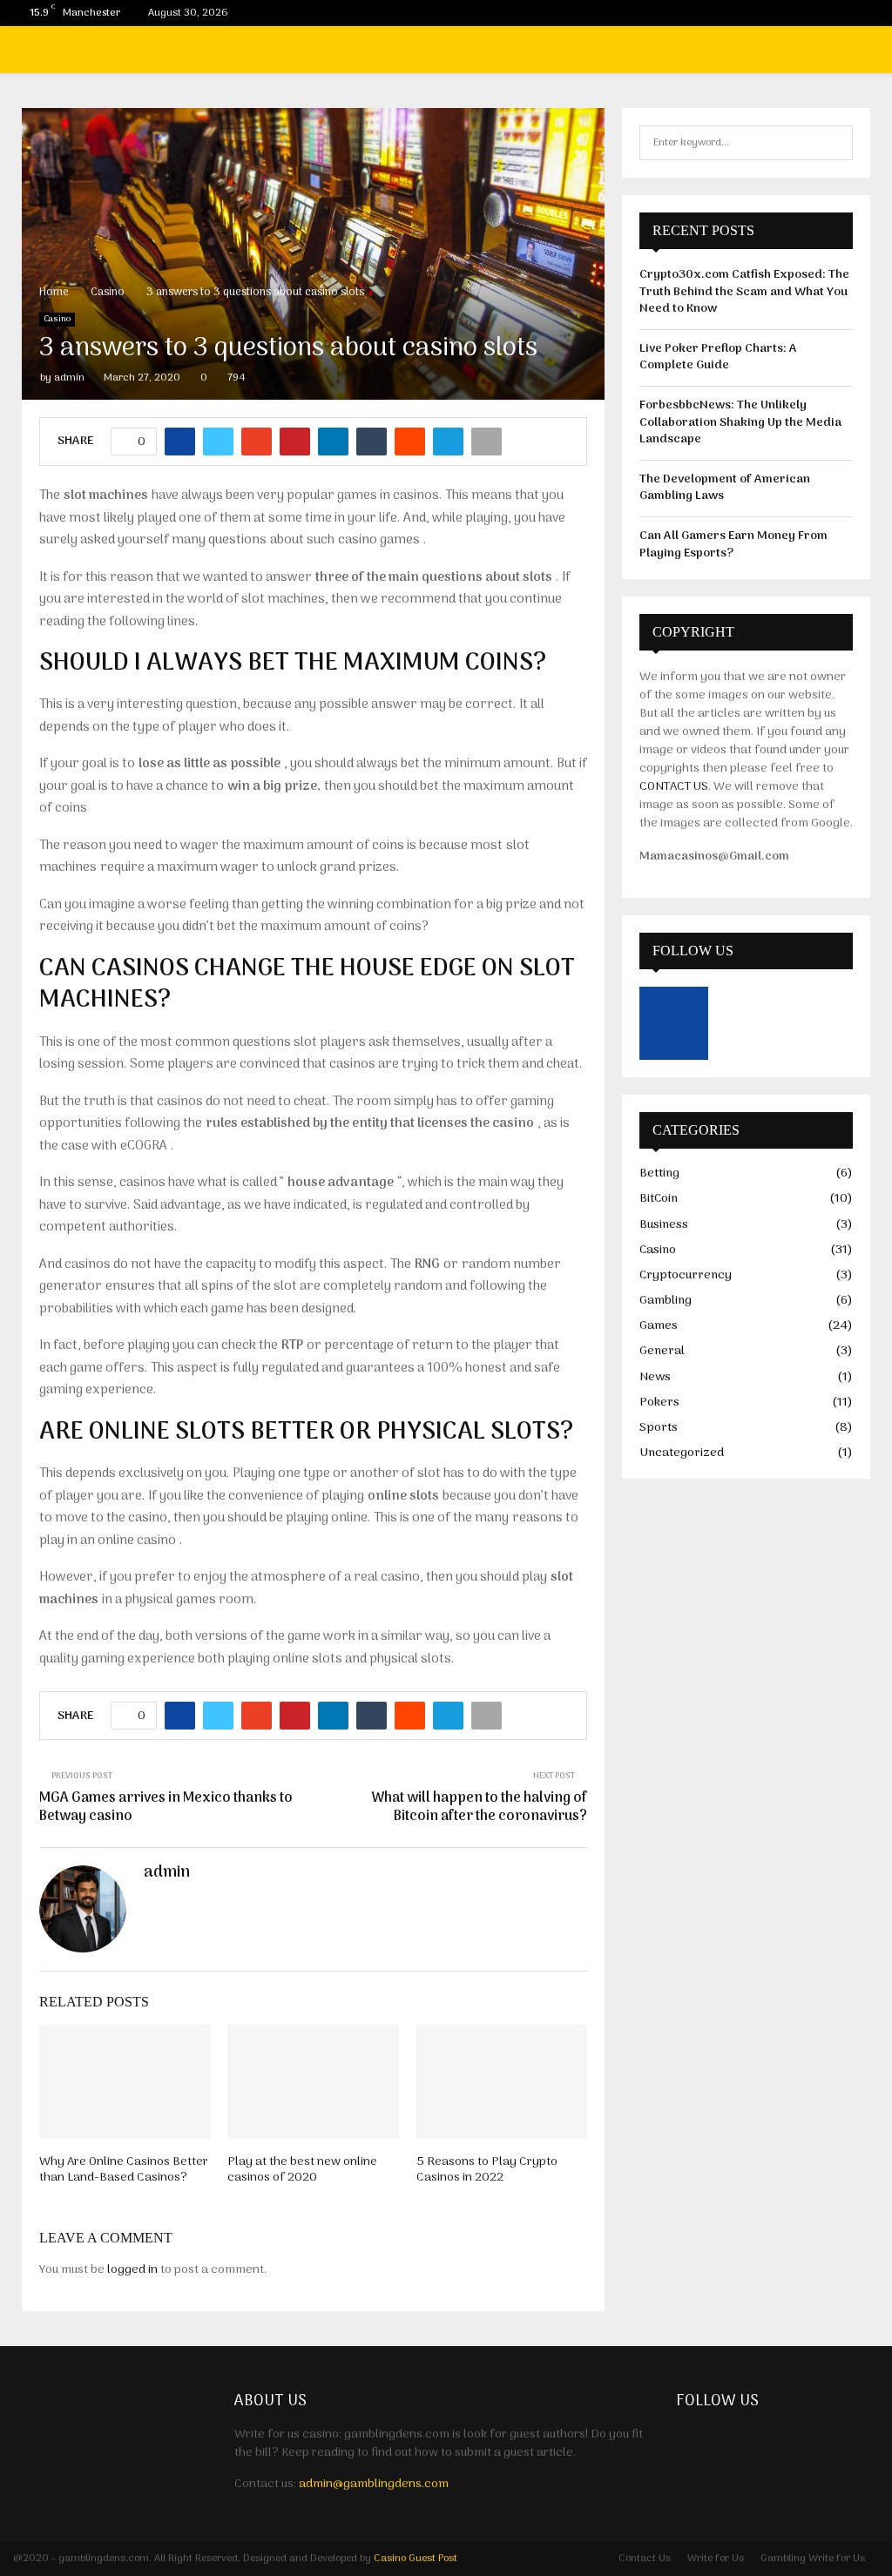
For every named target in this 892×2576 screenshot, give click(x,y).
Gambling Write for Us (813, 2559)
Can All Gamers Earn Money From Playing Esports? (733, 545)
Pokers (659, 1403)
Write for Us (716, 2559)
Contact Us (645, 2559)
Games (659, 1326)
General (662, 1351)
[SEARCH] (835, 143)
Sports (659, 1428)
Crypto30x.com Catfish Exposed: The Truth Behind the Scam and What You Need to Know (744, 292)
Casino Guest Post (416, 2559)
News (655, 1377)
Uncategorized (682, 1453)
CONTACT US (674, 787)
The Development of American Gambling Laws (725, 488)
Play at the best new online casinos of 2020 (302, 2170)
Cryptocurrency (686, 1275)
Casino (57, 320)
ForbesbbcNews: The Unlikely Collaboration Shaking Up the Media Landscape (740, 422)
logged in (132, 2270)
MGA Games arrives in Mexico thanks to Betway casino (166, 1807)
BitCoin (659, 1199)
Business (664, 1225)
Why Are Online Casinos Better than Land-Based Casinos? (124, 2170)
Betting (659, 1173)
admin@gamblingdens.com (374, 2484)
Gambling (666, 1301)
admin (69, 378)
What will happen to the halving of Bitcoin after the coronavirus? (479, 1807)
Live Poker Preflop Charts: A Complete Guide (718, 357)
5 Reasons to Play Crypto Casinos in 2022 (487, 2170)
